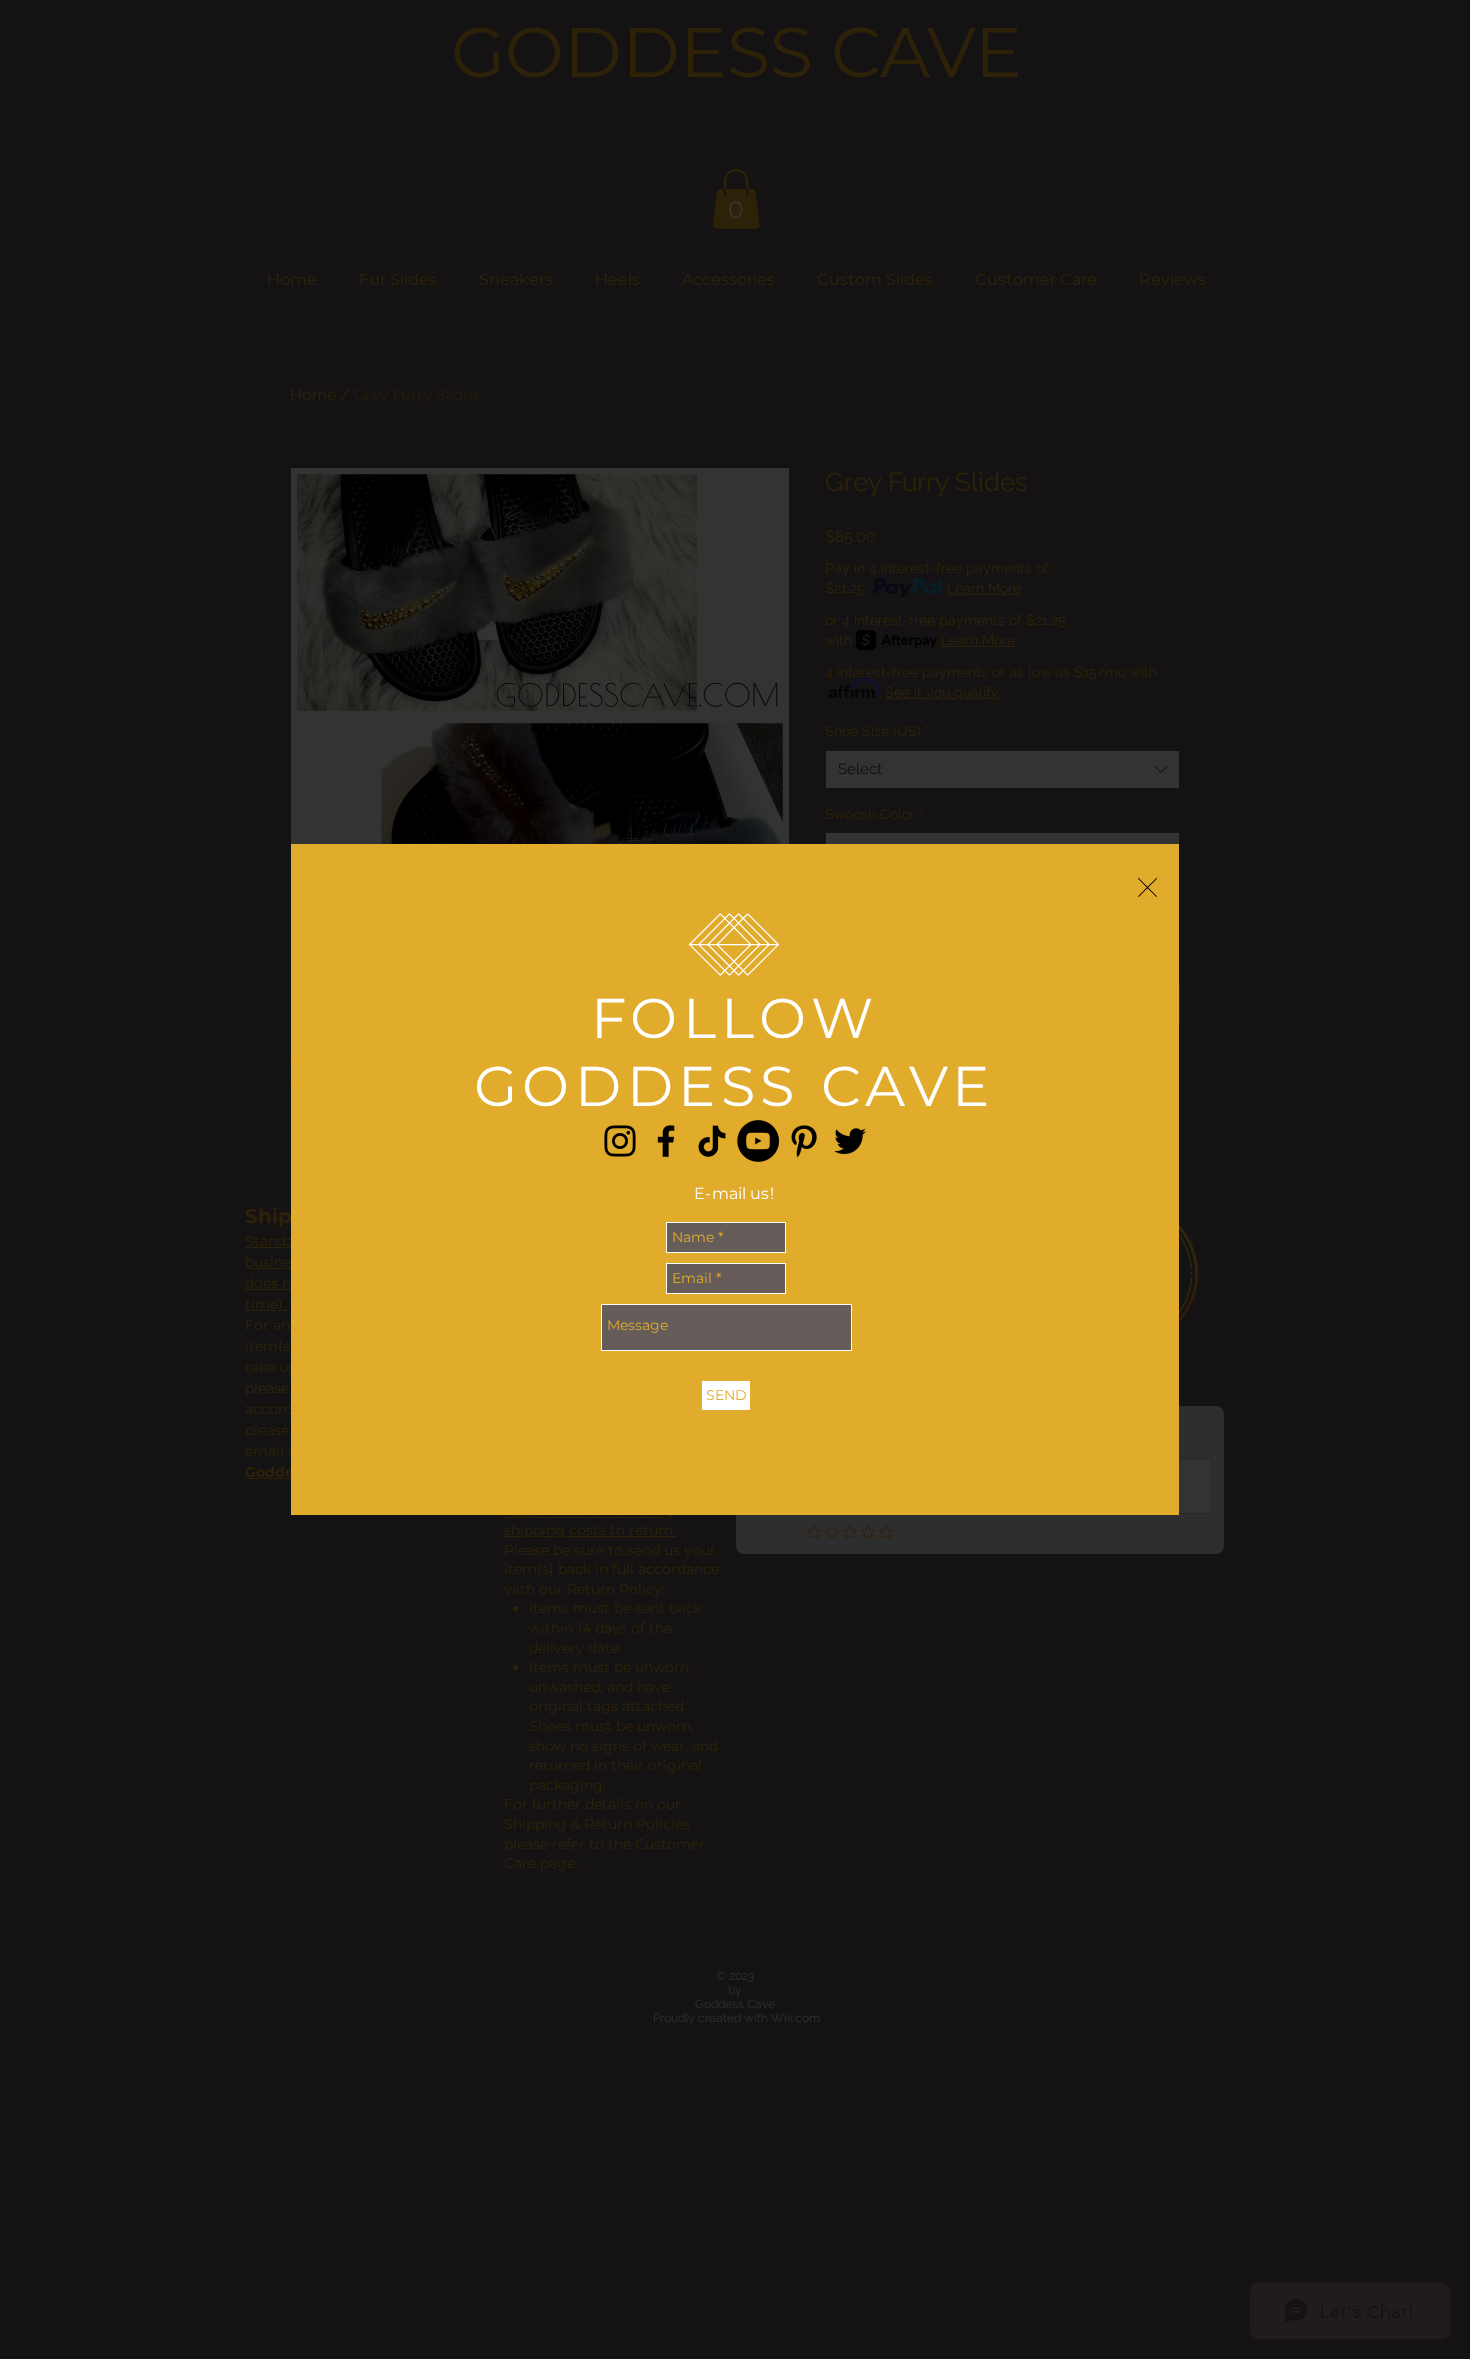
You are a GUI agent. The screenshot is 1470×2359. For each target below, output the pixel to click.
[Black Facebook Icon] (666, 1141)
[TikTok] (712, 1141)
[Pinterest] (804, 1141)
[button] (1147, 887)
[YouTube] (758, 1141)
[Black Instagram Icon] (620, 1141)
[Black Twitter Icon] (850, 1141)
